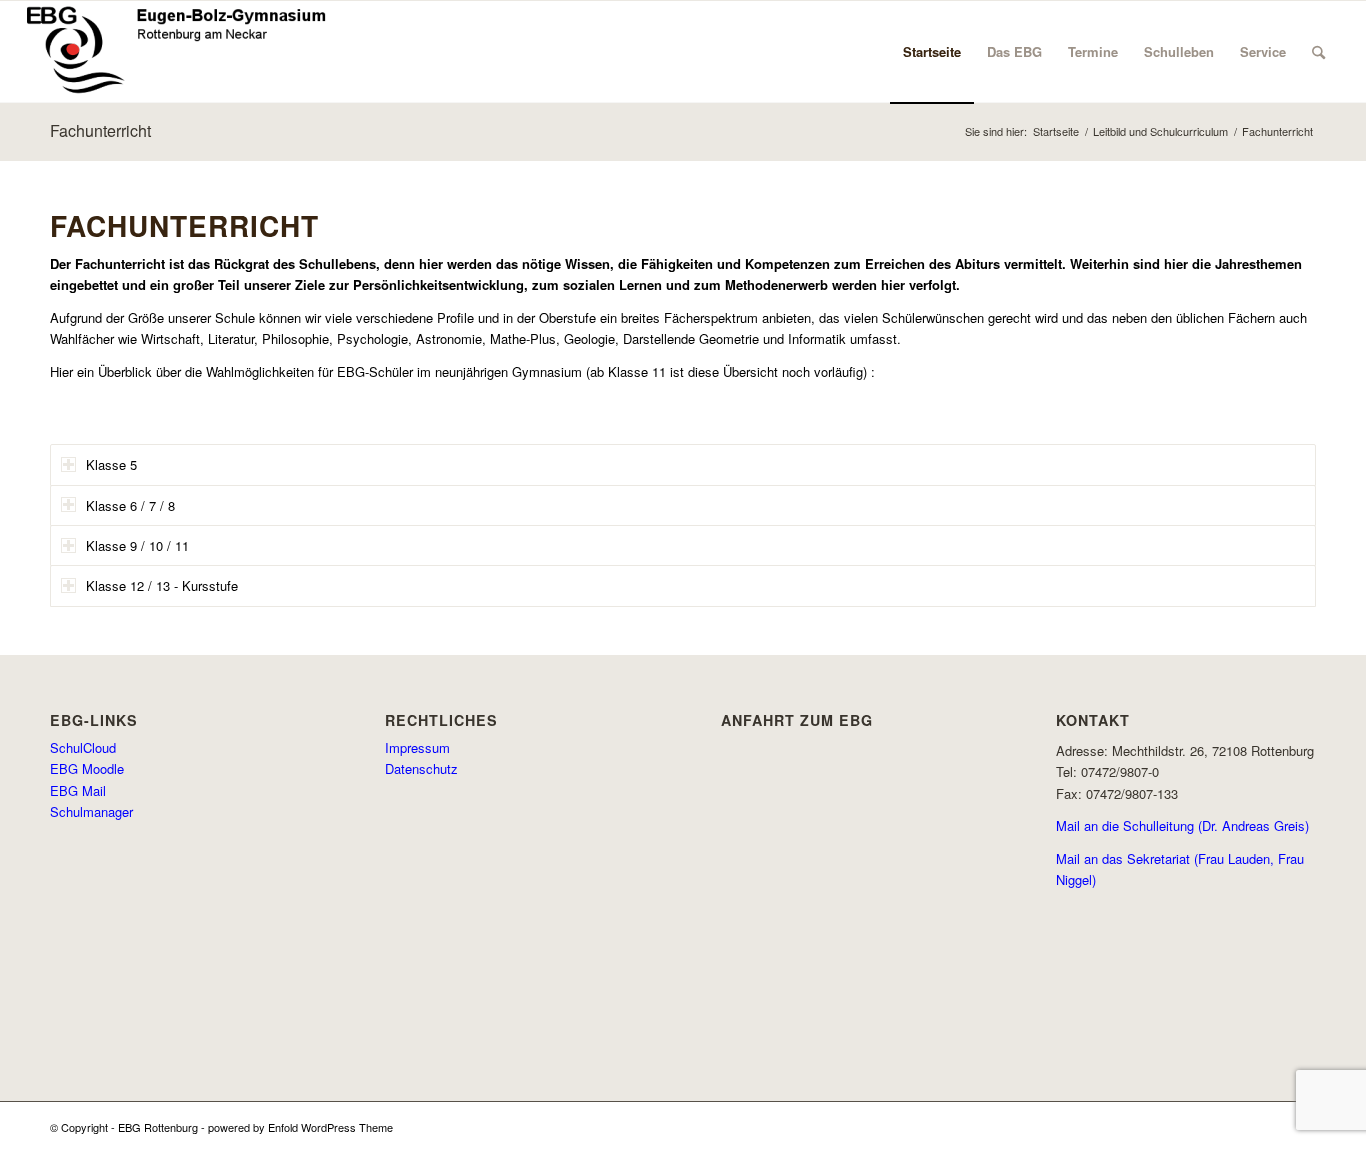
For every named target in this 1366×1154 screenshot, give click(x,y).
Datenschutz (421, 768)
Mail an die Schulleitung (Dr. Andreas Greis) (1182, 825)
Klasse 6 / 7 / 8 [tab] (130, 505)
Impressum (417, 747)
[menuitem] (932, 52)
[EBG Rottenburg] (177, 52)
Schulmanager (91, 811)
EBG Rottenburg (158, 1127)
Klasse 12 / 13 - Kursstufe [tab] (162, 585)
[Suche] (1318, 52)
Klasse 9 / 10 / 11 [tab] (137, 545)
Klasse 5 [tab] (111, 464)
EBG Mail (78, 790)
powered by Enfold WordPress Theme (300, 1127)
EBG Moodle (87, 768)
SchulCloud (83, 747)
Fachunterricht (100, 130)
